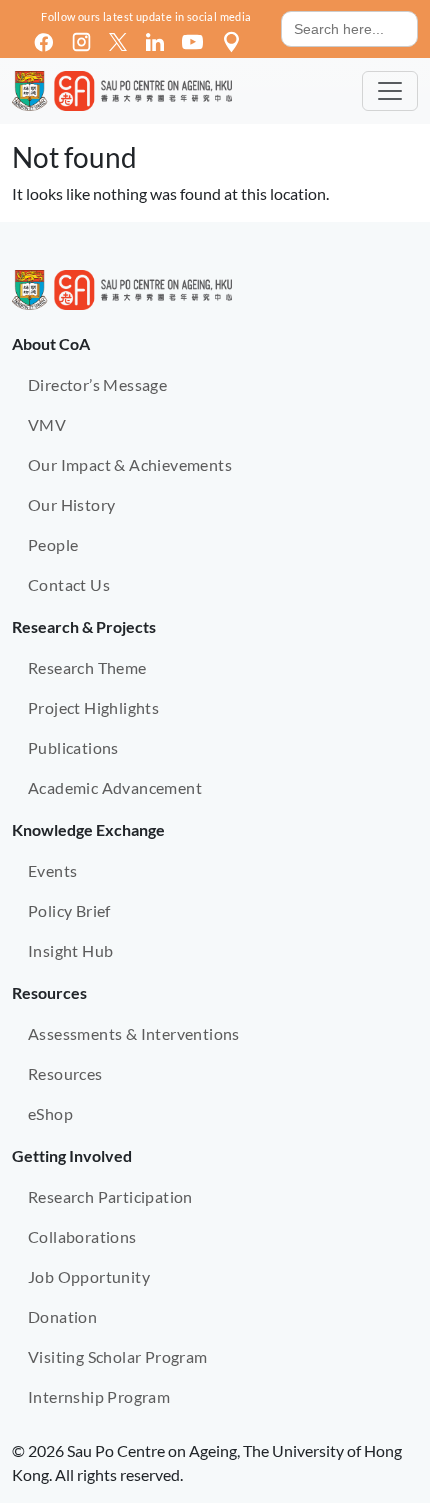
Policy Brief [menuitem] (69, 910)
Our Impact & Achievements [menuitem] (130, 464)
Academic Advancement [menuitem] (115, 787)
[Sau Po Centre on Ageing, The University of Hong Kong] (122, 91)
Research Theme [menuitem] (87, 667)
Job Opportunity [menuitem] (89, 1276)
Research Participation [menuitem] (110, 1196)
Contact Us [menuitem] (69, 584)
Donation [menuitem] (62, 1316)
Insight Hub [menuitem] (70, 950)
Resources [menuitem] (65, 1073)
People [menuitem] (53, 544)
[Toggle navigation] (390, 91)
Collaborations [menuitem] (82, 1236)
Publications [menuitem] (73, 747)
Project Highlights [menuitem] (93, 707)
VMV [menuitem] (47, 424)
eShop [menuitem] (50, 1113)
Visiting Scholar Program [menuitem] (118, 1356)
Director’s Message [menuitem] (97, 384)
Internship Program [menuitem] (99, 1396)
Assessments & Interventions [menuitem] (134, 1033)
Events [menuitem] (52, 870)
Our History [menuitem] (71, 504)
